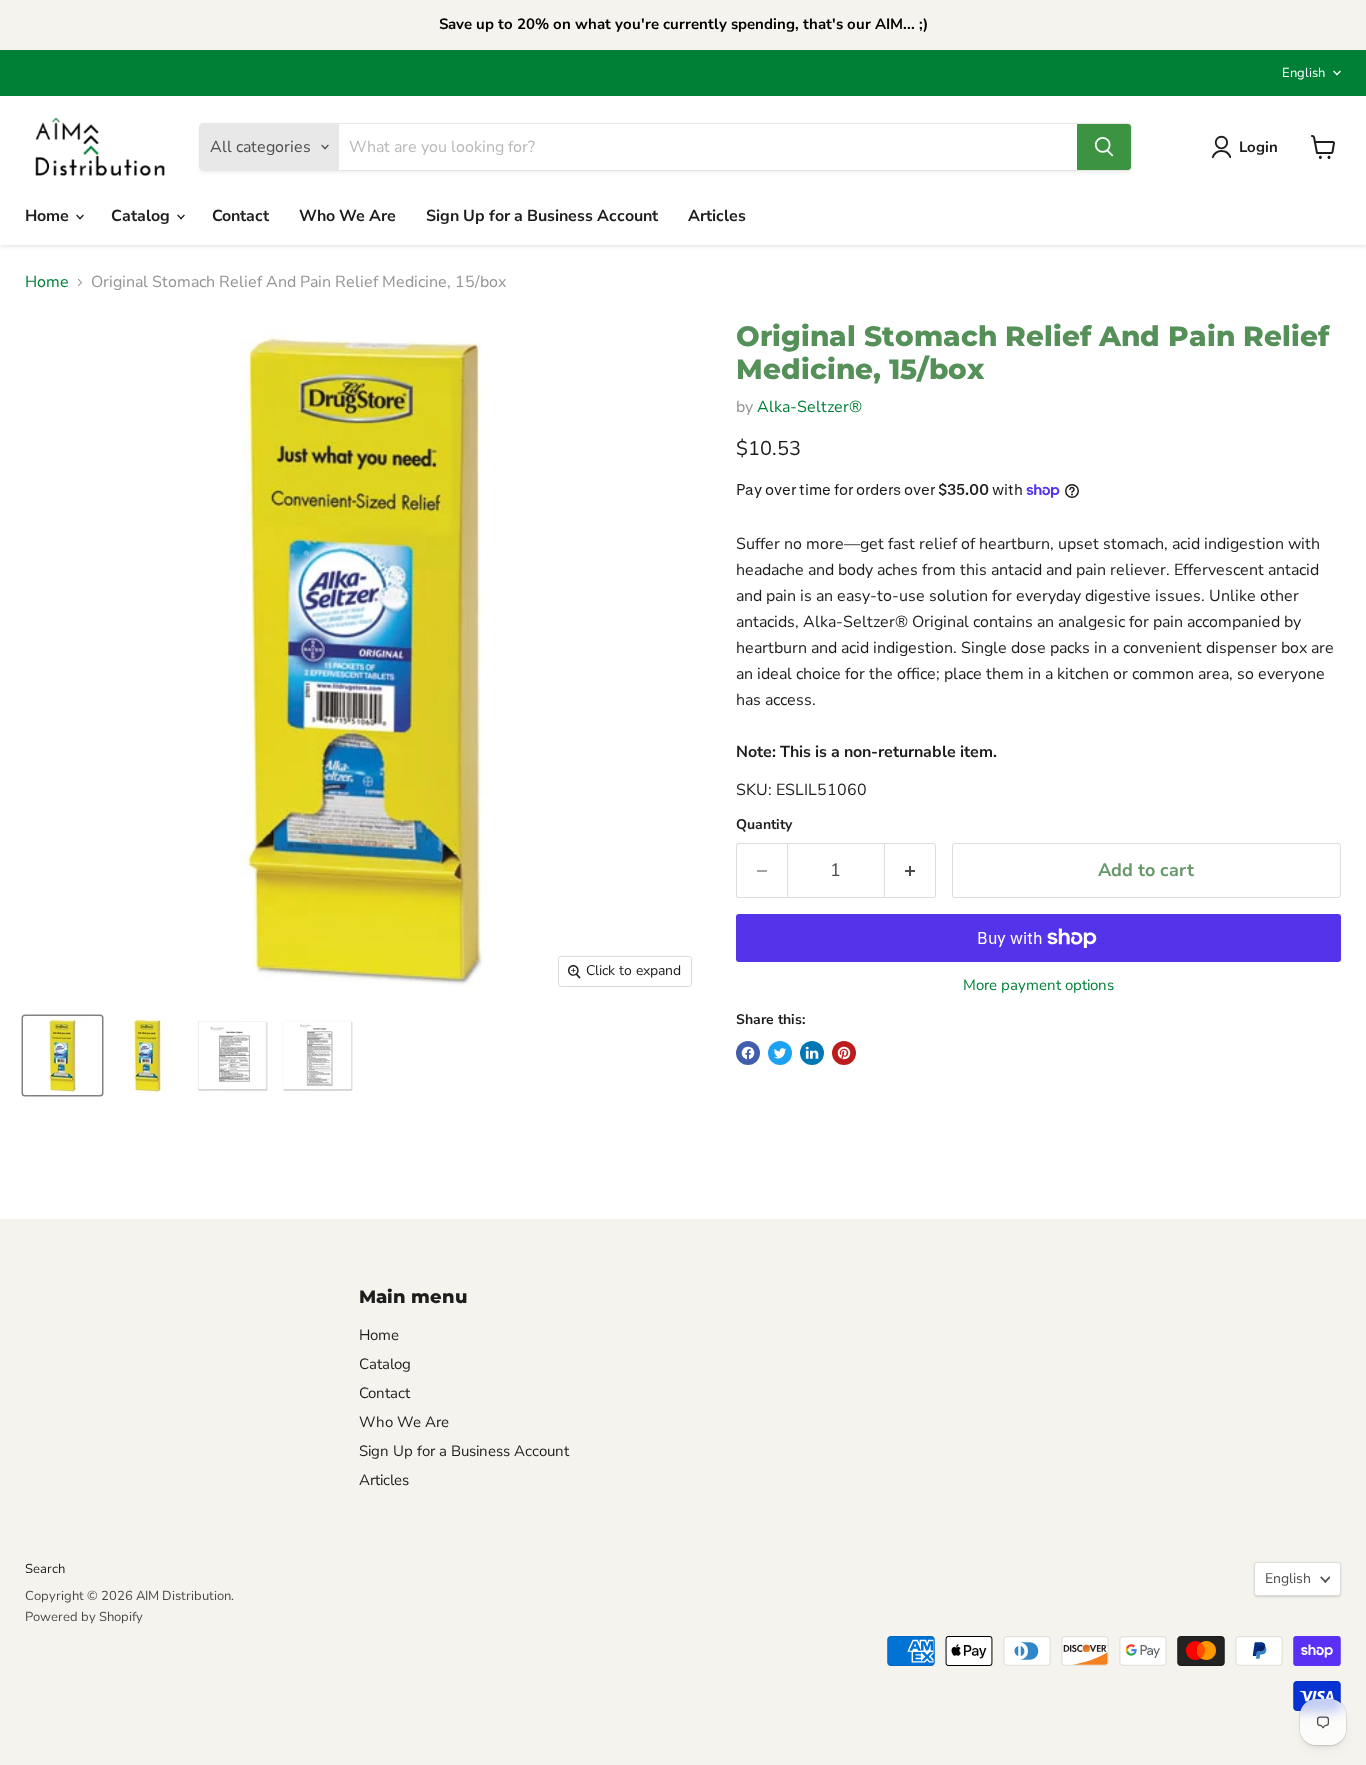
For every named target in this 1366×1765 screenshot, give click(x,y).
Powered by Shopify (84, 1617)
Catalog (142, 216)
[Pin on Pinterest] (844, 1053)
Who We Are (347, 216)
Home (49, 216)
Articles (717, 216)
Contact (240, 216)
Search (45, 1569)
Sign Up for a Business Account (542, 216)
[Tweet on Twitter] (780, 1053)
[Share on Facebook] (748, 1053)
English (1303, 73)
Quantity (764, 825)
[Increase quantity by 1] (910, 870)
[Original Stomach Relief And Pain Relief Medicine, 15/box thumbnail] (62, 1055)
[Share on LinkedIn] (812, 1053)
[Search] (1104, 147)
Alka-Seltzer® (809, 407)
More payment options (1038, 985)
